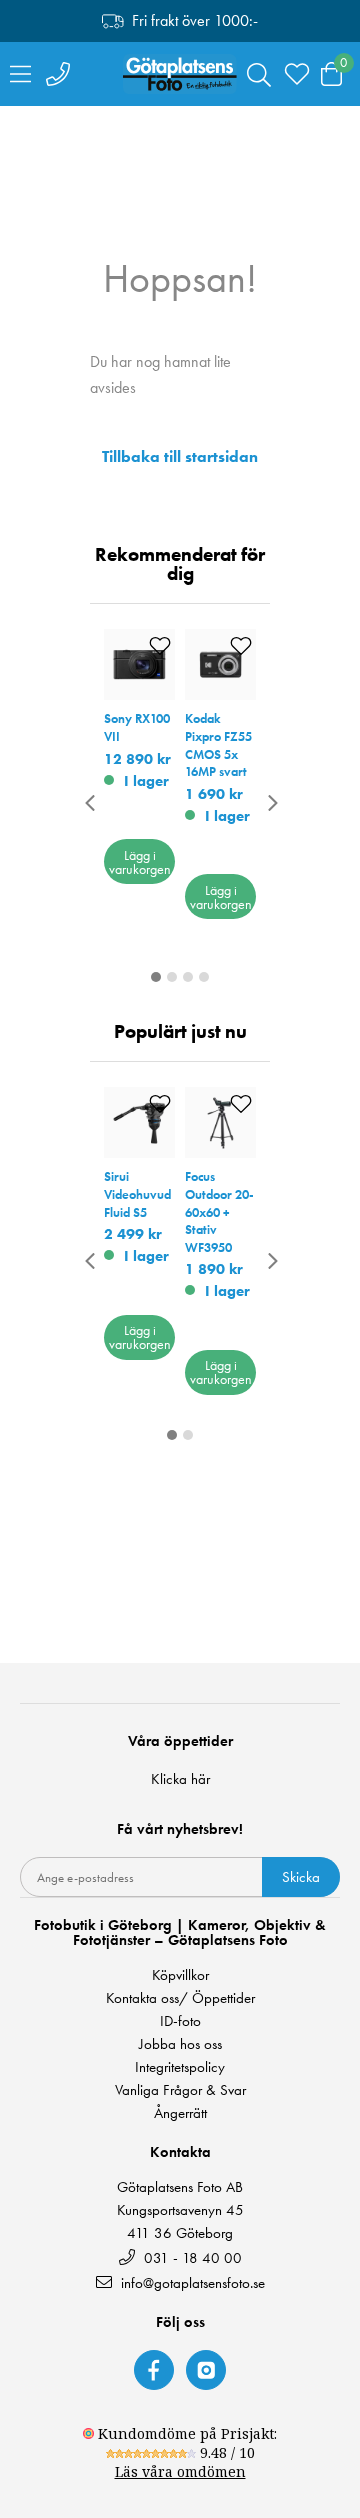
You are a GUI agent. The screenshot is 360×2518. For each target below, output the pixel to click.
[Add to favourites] (160, 645)
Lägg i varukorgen (140, 862)
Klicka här (180, 1779)
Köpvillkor (180, 1975)
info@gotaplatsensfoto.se (193, 2282)
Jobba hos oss (180, 2044)
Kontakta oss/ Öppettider (180, 1998)
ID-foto (180, 2021)
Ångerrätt (180, 2113)
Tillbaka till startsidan (180, 457)
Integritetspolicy (180, 2067)
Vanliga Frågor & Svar (180, 2090)
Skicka (301, 1877)
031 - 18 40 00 (191, 2257)
